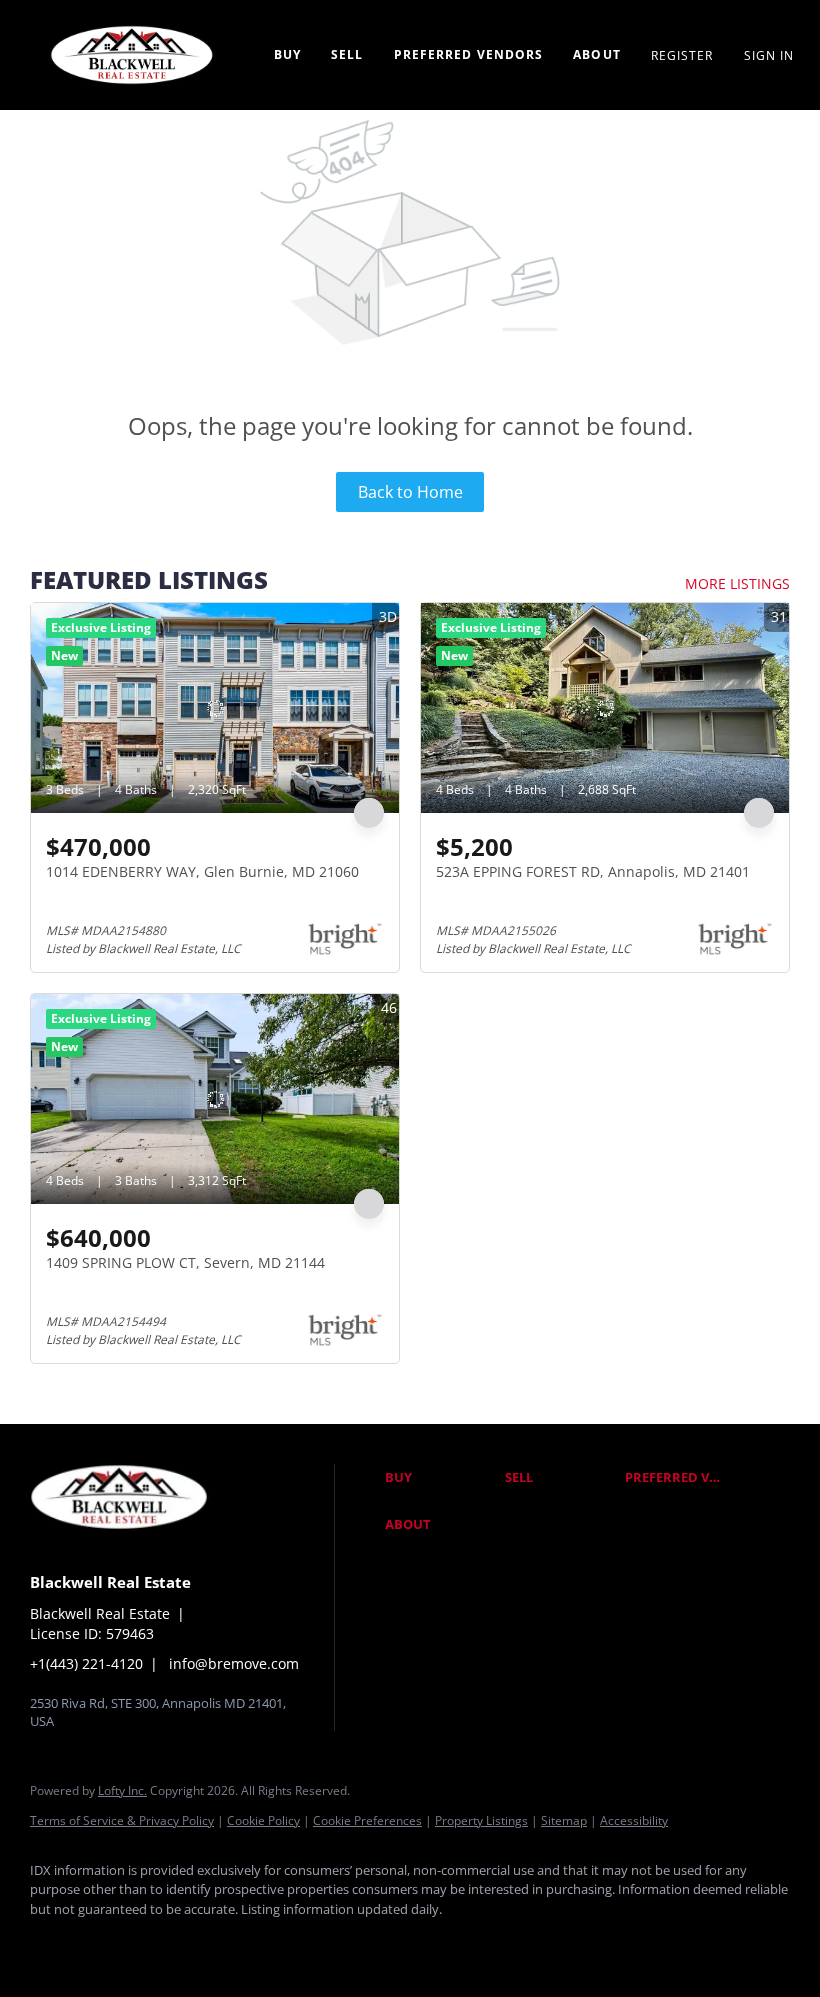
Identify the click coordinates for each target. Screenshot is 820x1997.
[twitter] (170, 1943)
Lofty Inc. (122, 1790)
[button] (440, 1478)
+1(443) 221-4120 (86, 1663)
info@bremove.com (234, 1663)
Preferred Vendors (469, 54)
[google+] (286, 1943)
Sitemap (564, 1820)
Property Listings (481, 1820)
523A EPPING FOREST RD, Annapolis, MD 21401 (593, 871)
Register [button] (682, 55)
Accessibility (634, 1820)
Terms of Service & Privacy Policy (122, 1820)
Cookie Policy (263, 1820)
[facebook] (54, 1943)
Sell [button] (347, 54)
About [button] (597, 54)
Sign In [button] (769, 55)
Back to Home (410, 492)
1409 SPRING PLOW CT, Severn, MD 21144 (185, 1262)
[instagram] (228, 1943)
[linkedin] (112, 1943)
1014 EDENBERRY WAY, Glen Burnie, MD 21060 (202, 871)
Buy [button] (287, 54)
